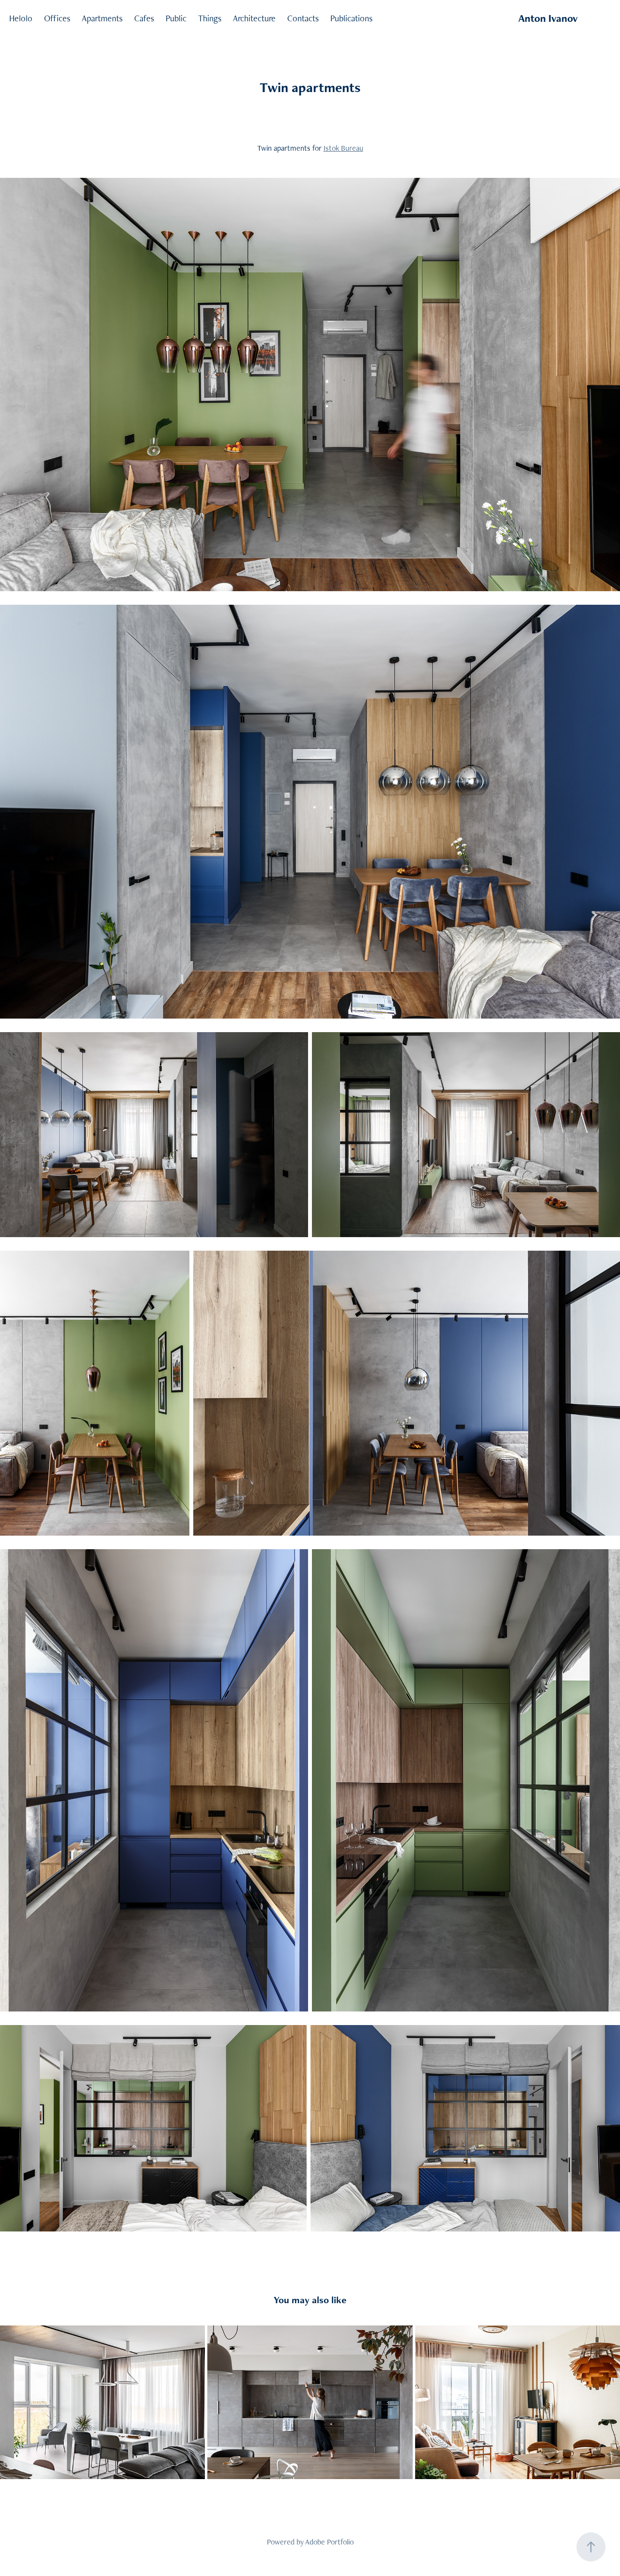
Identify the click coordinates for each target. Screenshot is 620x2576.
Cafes (144, 18)
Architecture (254, 18)
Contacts (303, 18)
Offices (57, 18)
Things (210, 18)
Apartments (102, 18)
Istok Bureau (343, 148)
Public (176, 18)
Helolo (21, 18)
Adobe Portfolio (329, 2542)
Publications (351, 18)
